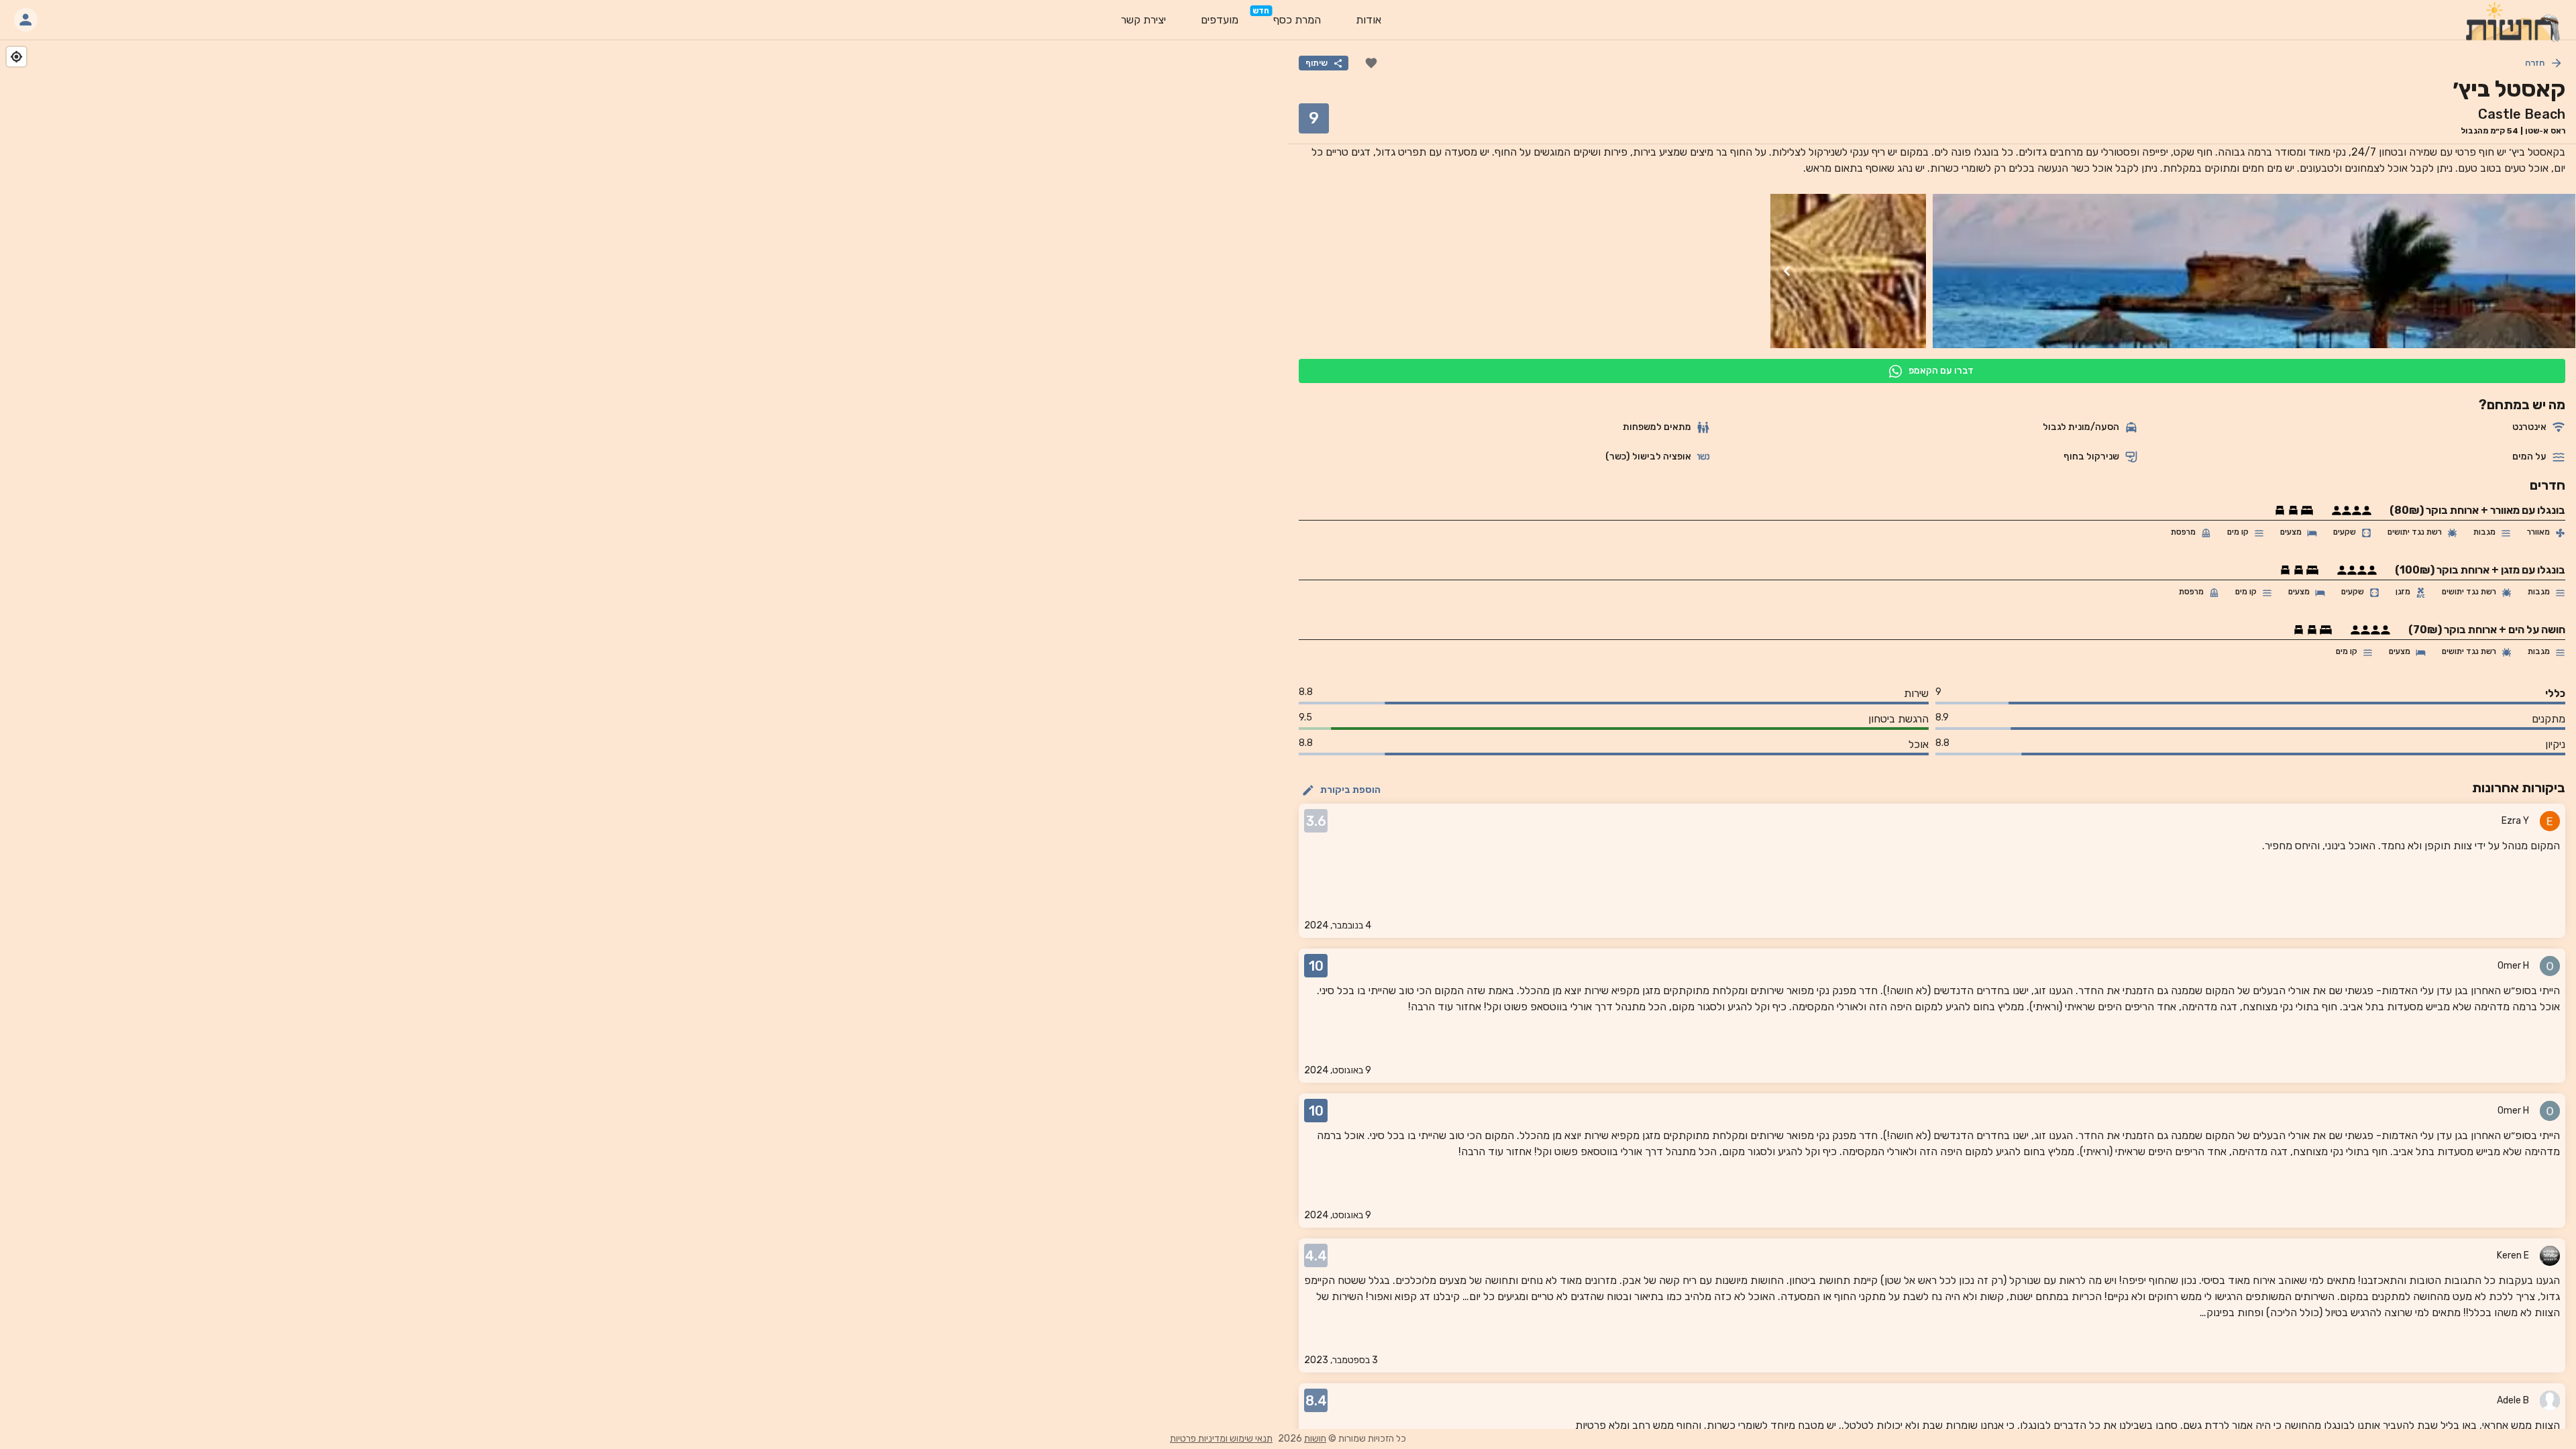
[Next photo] (1787, 271)
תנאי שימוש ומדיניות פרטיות (1221, 1439)
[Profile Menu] (26, 20)
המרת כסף (1297, 20)
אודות (1368, 20)
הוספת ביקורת (1350, 790)
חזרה (2535, 63)
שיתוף (1317, 63)
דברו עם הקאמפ (1941, 371)
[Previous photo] (2559, 271)
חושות (1315, 1439)
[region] (644, 735)
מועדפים (1220, 20)
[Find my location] (16, 57)
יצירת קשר (1143, 20)
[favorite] (1371, 63)
